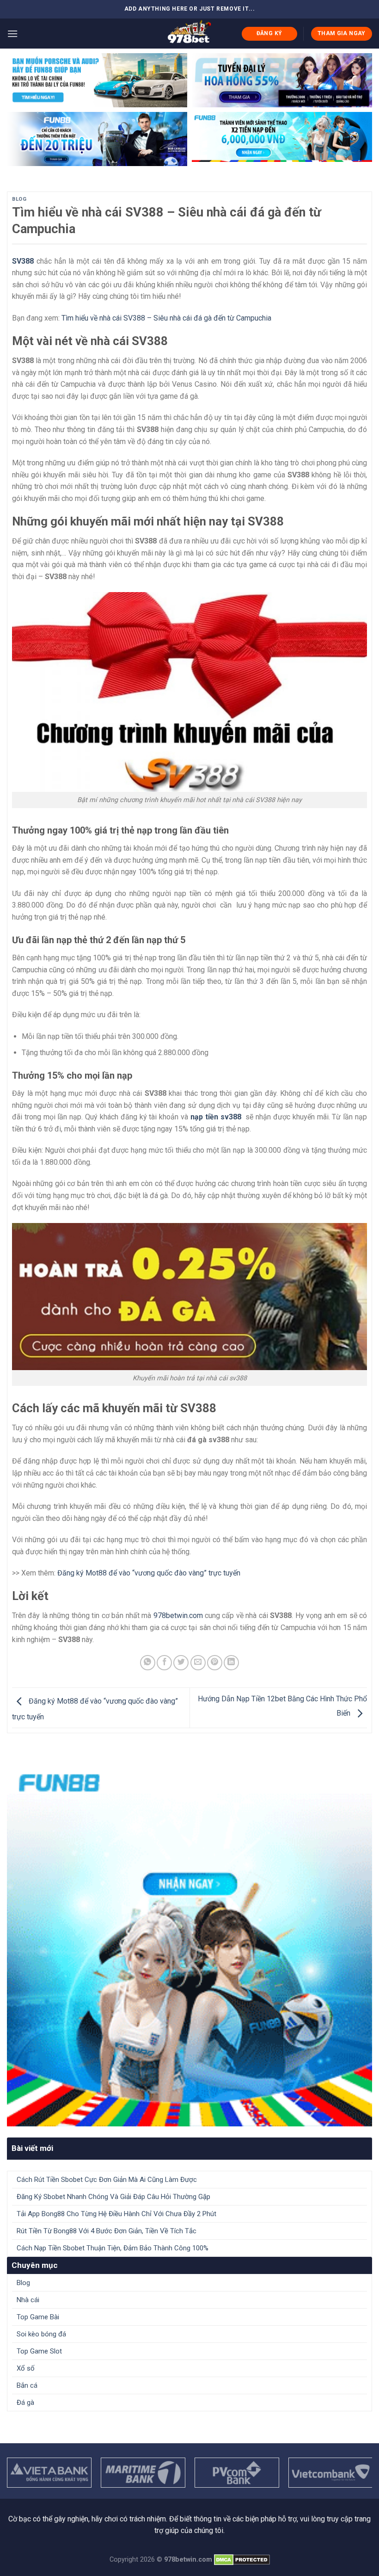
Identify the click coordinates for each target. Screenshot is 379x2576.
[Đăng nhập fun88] (282, 139)
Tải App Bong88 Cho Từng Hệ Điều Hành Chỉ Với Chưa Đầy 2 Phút (116, 2214)
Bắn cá (27, 2385)
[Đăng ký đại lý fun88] (97, 80)
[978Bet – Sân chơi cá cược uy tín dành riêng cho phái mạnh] (190, 33)
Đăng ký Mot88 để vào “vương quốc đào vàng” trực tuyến (149, 1573)
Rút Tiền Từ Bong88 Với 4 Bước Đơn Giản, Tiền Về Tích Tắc (107, 2231)
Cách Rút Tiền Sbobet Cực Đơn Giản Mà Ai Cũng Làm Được (107, 2180)
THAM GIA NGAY (342, 33)
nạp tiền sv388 (216, 1117)
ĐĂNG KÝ (269, 33)
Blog (19, 199)
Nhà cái (28, 2300)
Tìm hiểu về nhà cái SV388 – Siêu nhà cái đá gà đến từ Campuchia (166, 318)
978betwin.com (178, 1615)
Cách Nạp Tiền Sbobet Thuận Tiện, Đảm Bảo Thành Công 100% (113, 2248)
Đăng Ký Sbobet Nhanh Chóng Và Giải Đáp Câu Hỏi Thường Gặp (113, 2197)
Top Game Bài (38, 2317)
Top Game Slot (39, 2351)
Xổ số (26, 2368)
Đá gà (25, 2403)
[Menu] (12, 34)
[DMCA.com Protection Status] (242, 2560)
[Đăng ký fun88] (189, 1944)
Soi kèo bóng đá (41, 2334)
